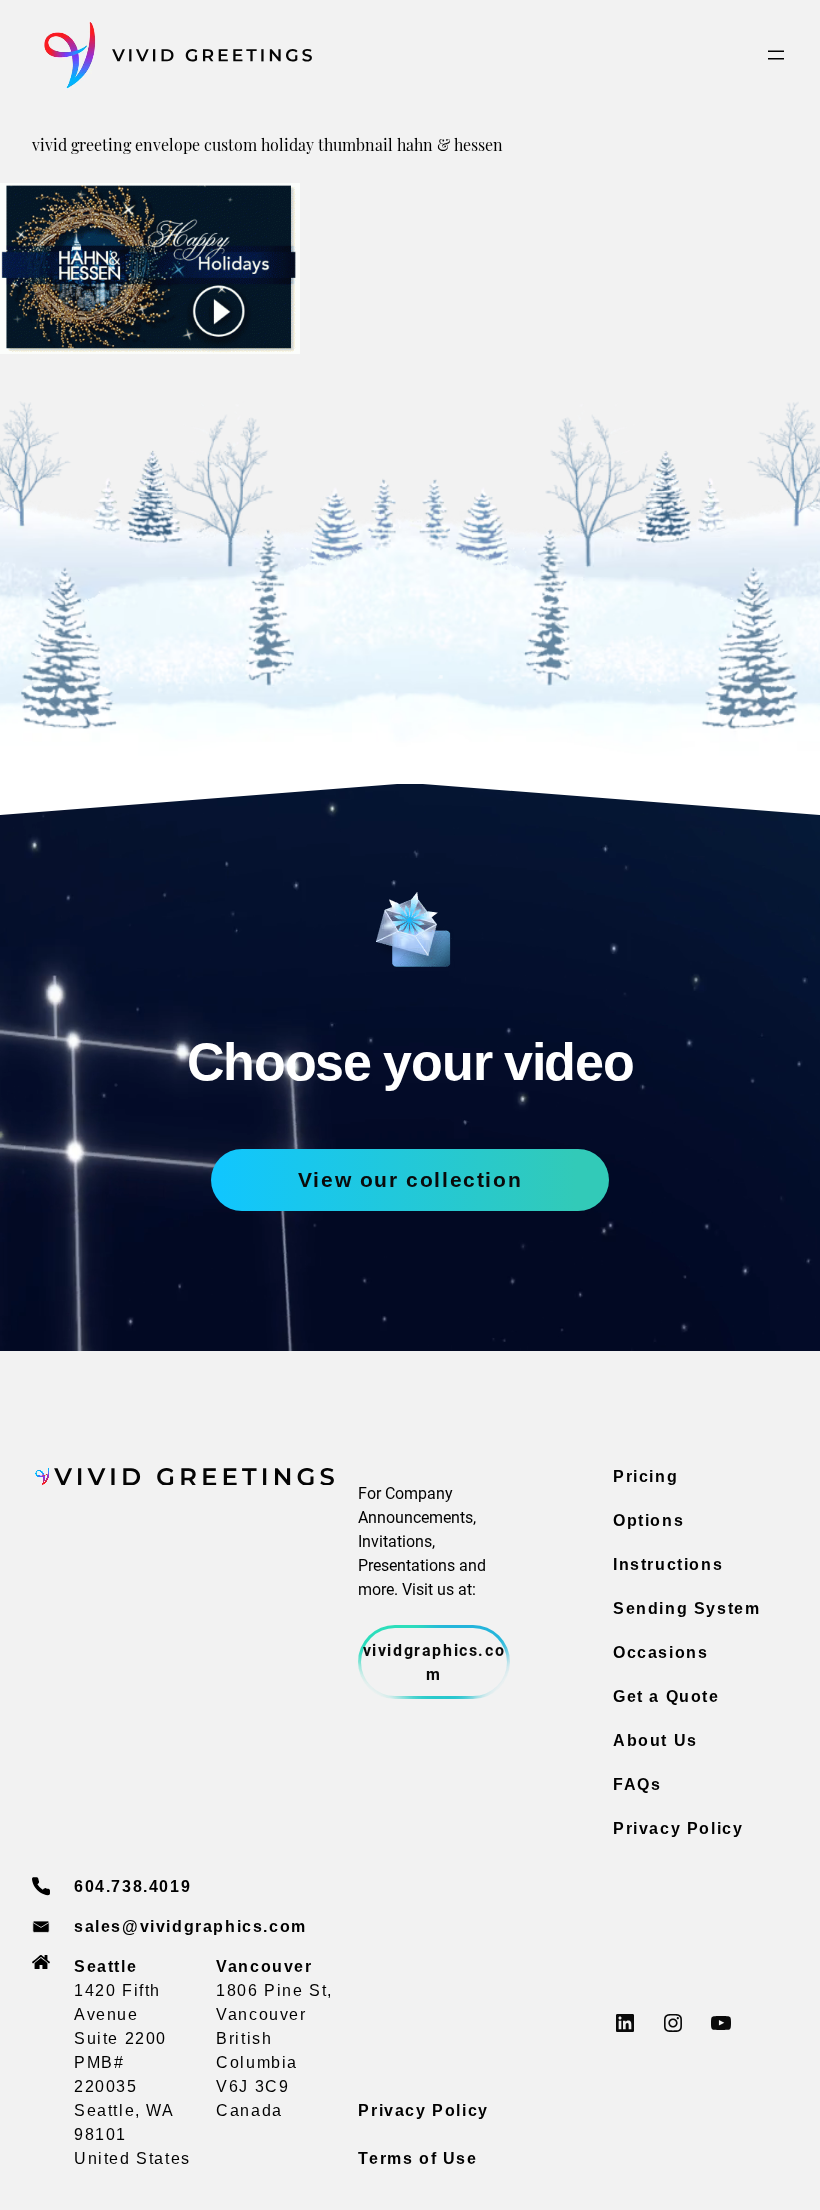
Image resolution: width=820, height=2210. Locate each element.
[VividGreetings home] (172, 55)
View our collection (410, 1179)
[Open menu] (776, 55)
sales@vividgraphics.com (190, 1926)
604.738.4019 (132, 1886)
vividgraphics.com (434, 1661)
